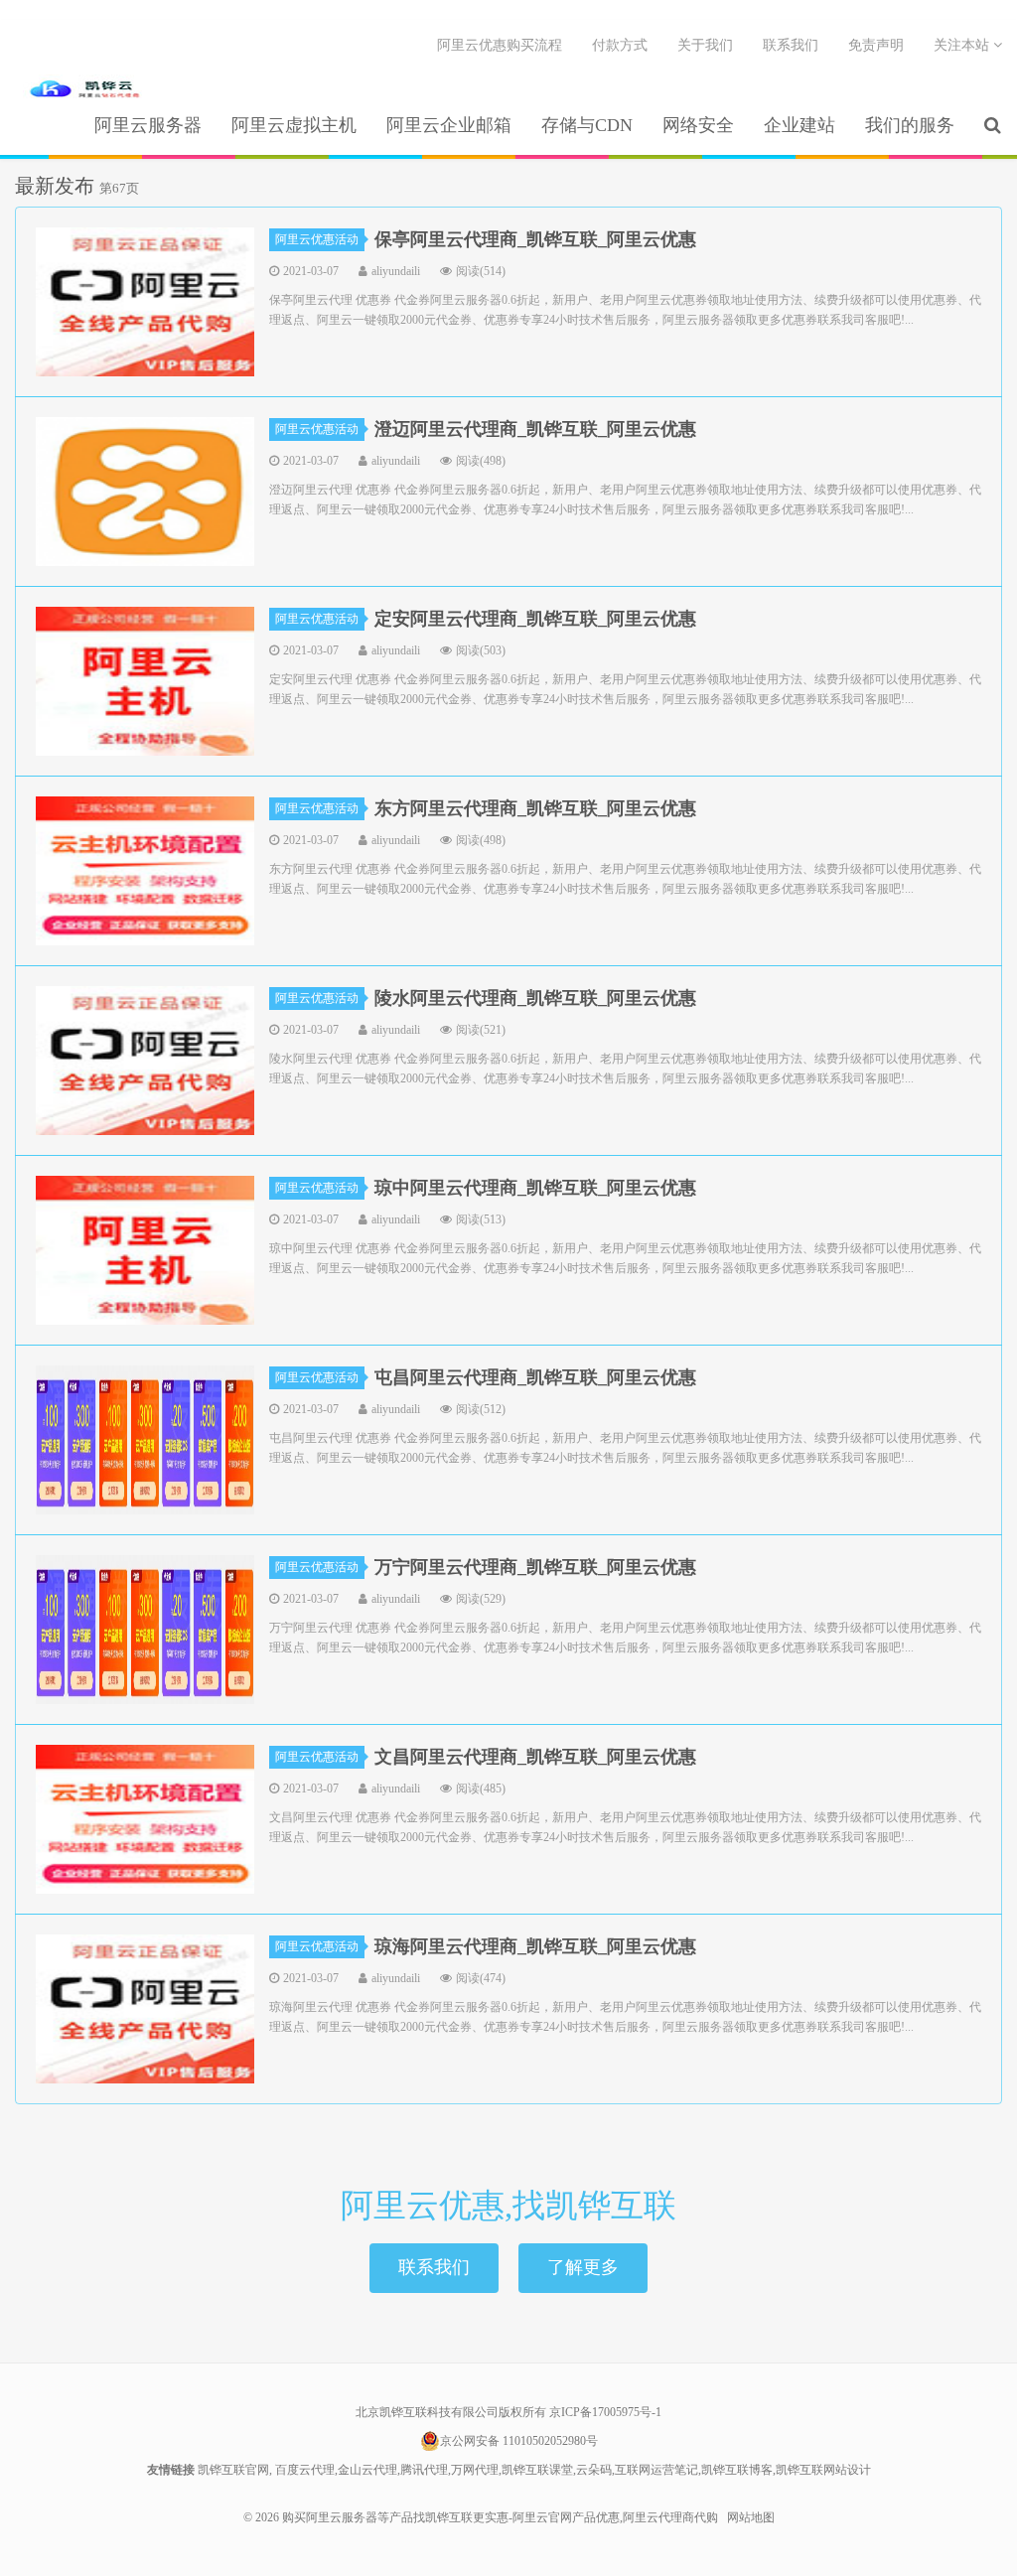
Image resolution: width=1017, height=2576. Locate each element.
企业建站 (799, 125)
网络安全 (698, 125)
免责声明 (876, 45)
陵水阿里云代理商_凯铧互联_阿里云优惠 (535, 998)
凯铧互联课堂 (537, 2470)
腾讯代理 (424, 2470)
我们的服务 (910, 125)
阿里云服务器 (148, 125)
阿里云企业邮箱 (449, 125)
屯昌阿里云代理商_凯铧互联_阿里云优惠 (535, 1377)
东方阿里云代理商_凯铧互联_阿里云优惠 (535, 808)
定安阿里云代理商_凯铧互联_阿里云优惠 (535, 619)
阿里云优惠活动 (317, 239)
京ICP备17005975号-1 (605, 2412)
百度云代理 (305, 2470)
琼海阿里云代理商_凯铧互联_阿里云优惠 (535, 1946)
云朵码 (594, 2470)
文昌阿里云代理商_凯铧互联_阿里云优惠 (535, 1757)
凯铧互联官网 (233, 2470)
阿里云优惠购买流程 (500, 45)
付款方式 (620, 45)
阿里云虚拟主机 (294, 125)
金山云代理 (367, 2470)
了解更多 (583, 2267)
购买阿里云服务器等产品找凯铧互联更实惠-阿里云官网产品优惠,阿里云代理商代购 (84, 90)
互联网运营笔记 (656, 2470)
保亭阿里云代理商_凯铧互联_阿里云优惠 (535, 239)
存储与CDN (587, 125)
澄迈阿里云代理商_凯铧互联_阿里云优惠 (535, 429)
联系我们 (791, 45)
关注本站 (963, 45)
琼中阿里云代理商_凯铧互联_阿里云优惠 (535, 1188)
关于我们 (705, 45)
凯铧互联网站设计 (823, 2470)
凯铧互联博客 (737, 2470)
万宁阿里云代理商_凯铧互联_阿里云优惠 (535, 1567)
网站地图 (751, 2517)
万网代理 (475, 2470)
